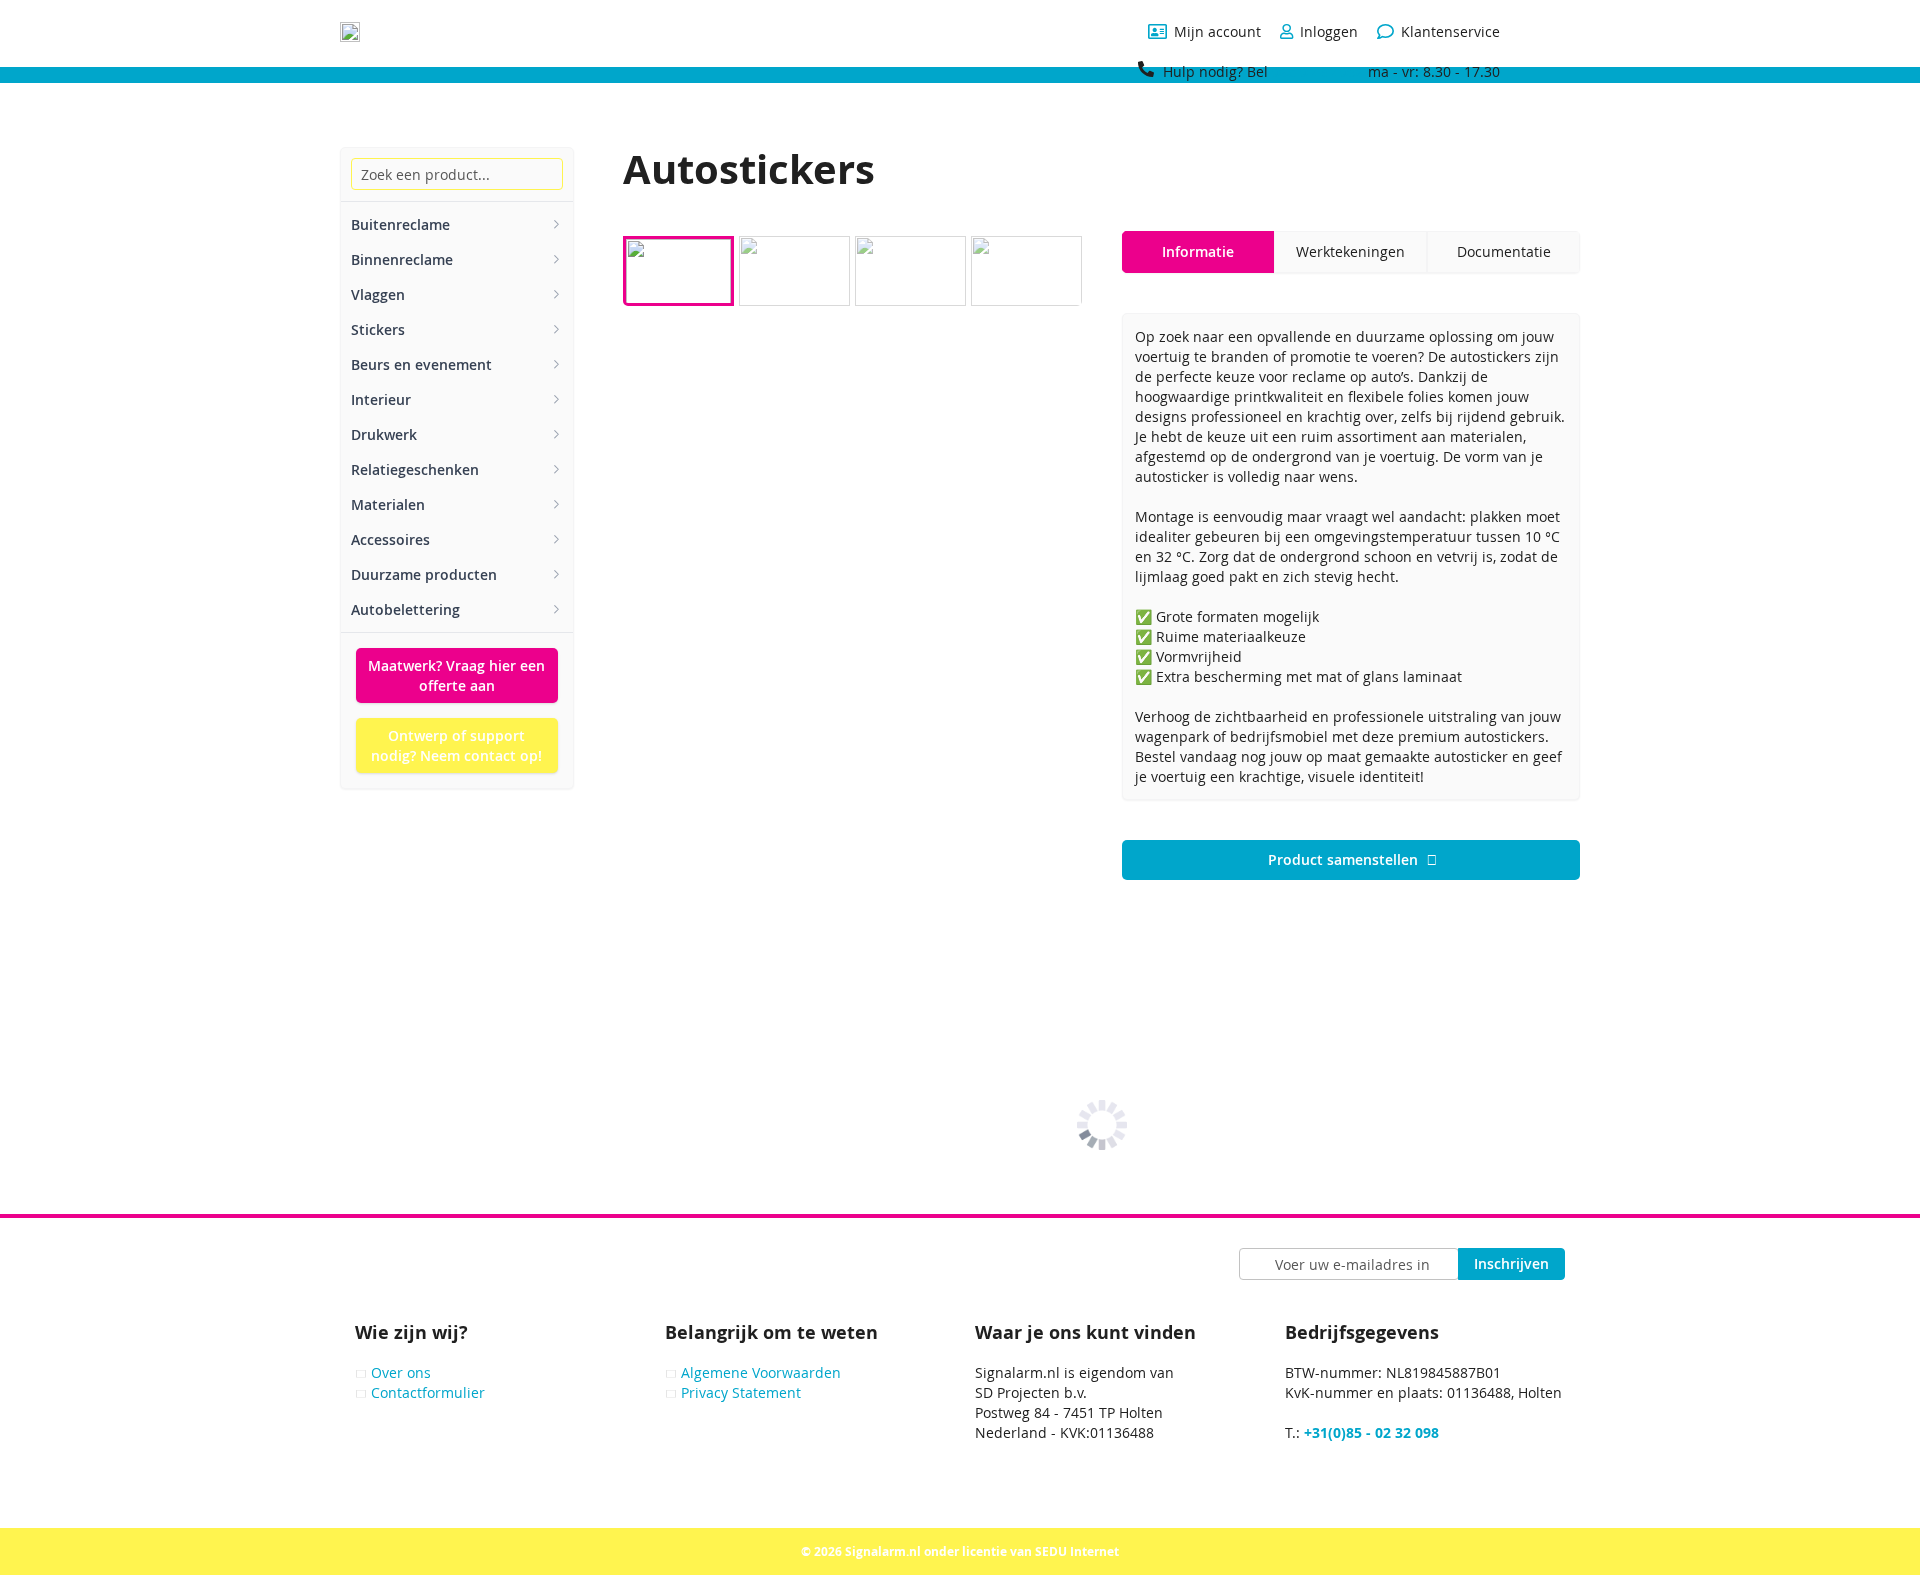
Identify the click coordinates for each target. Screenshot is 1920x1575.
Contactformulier (428, 1392)
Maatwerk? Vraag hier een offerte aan (456, 675)
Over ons (401, 1372)
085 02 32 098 (1318, 71)
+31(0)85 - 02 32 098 (1371, 1432)
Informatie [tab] (1198, 251)
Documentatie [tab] (1504, 251)
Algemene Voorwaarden (761, 1372)
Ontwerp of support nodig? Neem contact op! (456, 745)
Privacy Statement (741, 1392)
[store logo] (350, 32)
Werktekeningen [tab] (1350, 251)
